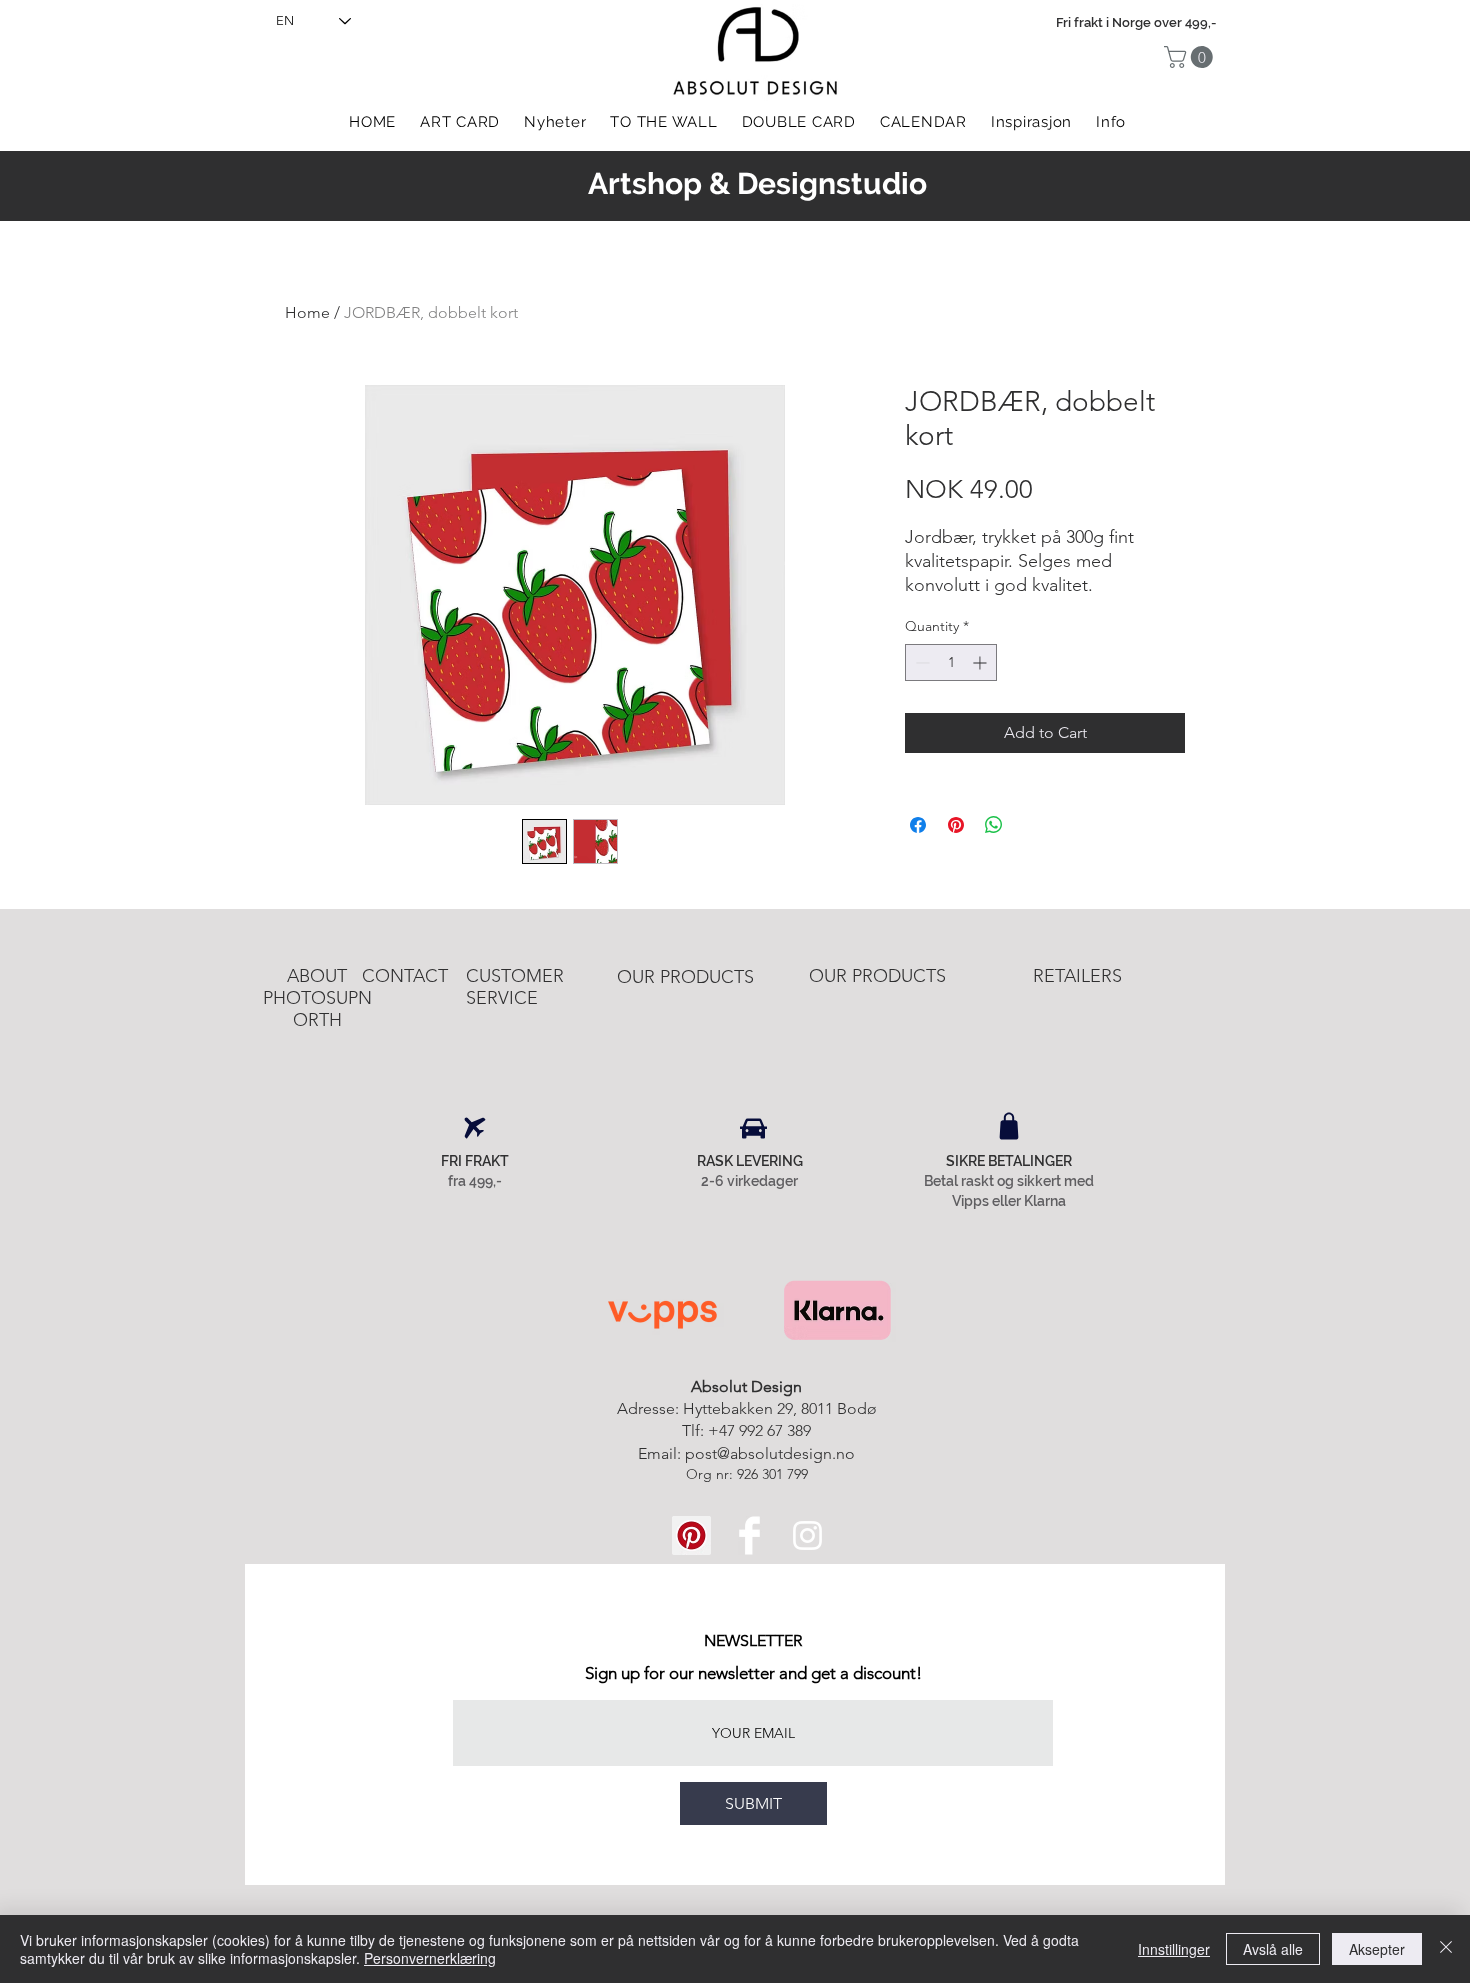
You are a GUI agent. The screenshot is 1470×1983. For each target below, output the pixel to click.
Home (307, 312)
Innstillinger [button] (1174, 1949)
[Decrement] (920, 662)
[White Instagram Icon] (807, 1535)
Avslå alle (1273, 1949)
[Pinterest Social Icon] (691, 1535)
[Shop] (1009, 1126)
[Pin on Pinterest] (956, 825)
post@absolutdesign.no (770, 1453)
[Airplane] (475, 1128)
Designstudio (832, 183)
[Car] (753, 1128)
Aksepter (1377, 1949)
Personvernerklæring (430, 1958)
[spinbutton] (951, 662)
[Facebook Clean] (749, 1535)
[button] (1191, 57)
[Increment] (981, 662)
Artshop (645, 183)
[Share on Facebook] (918, 825)
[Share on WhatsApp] (994, 825)
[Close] (1446, 1949)
